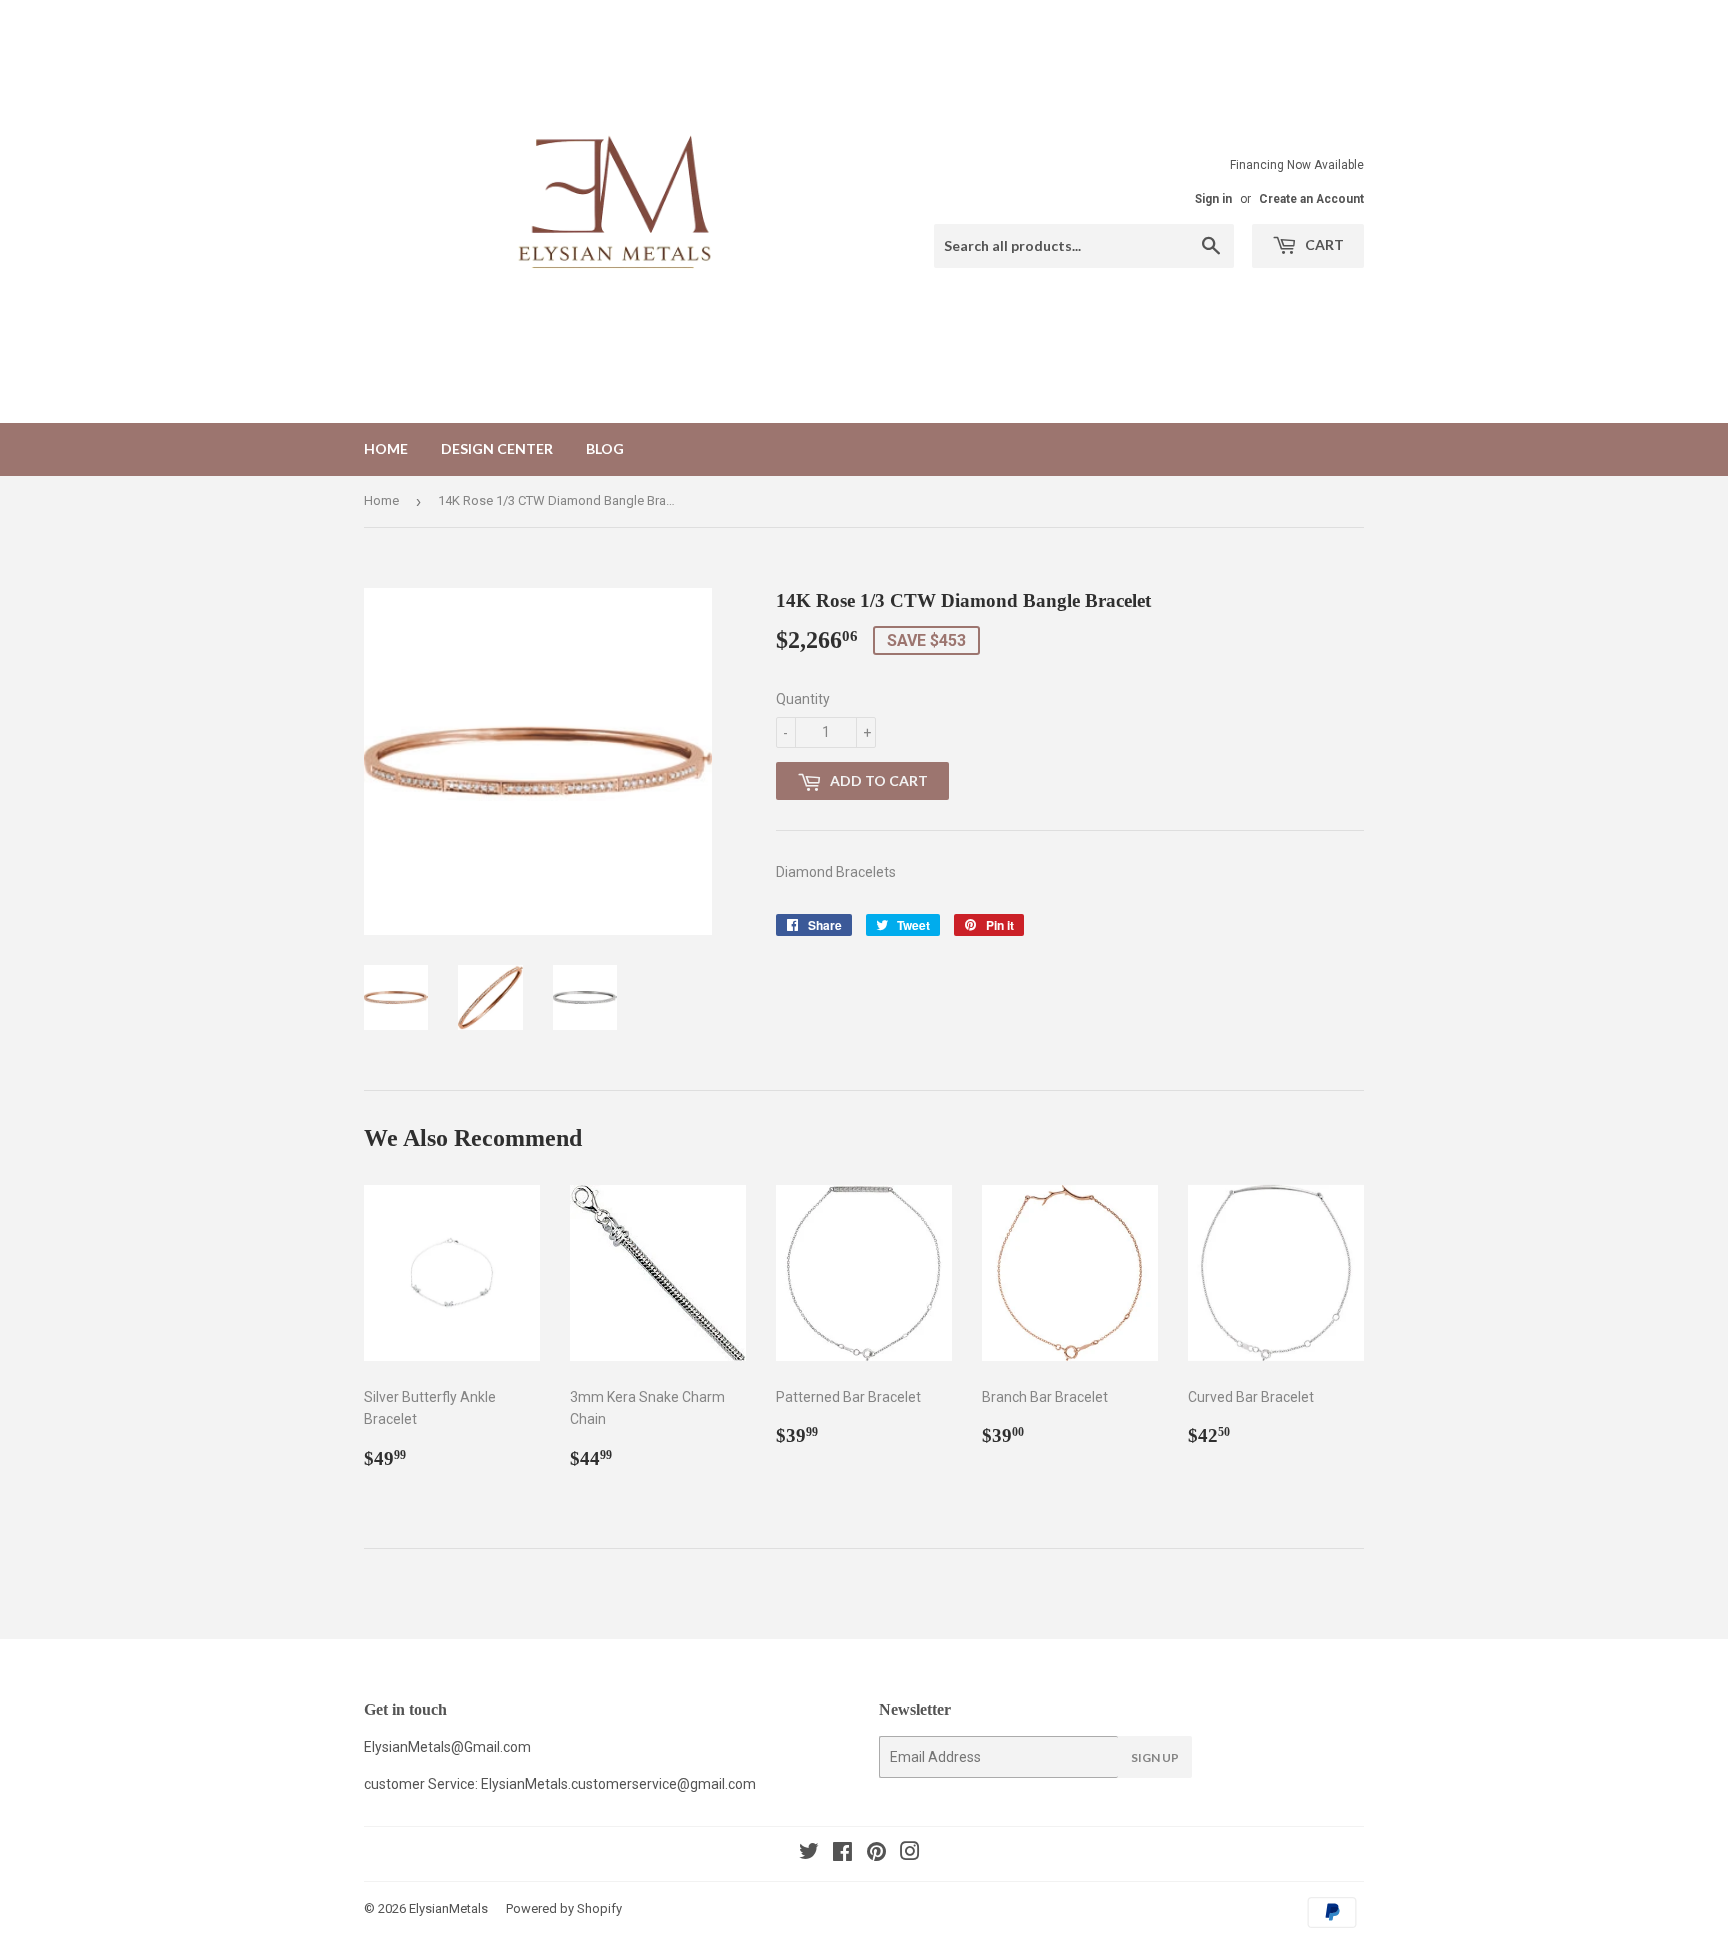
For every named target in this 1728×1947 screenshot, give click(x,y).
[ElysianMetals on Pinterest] (876, 1854)
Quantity (803, 699)
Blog (605, 448)
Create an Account (1311, 199)
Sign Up (1155, 1757)
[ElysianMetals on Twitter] (809, 1854)
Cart (1323, 244)
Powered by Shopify (564, 1908)
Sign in (1213, 199)
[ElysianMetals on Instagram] (910, 1854)
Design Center (497, 448)
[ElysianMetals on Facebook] (842, 1854)
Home (386, 448)
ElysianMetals (448, 1908)
